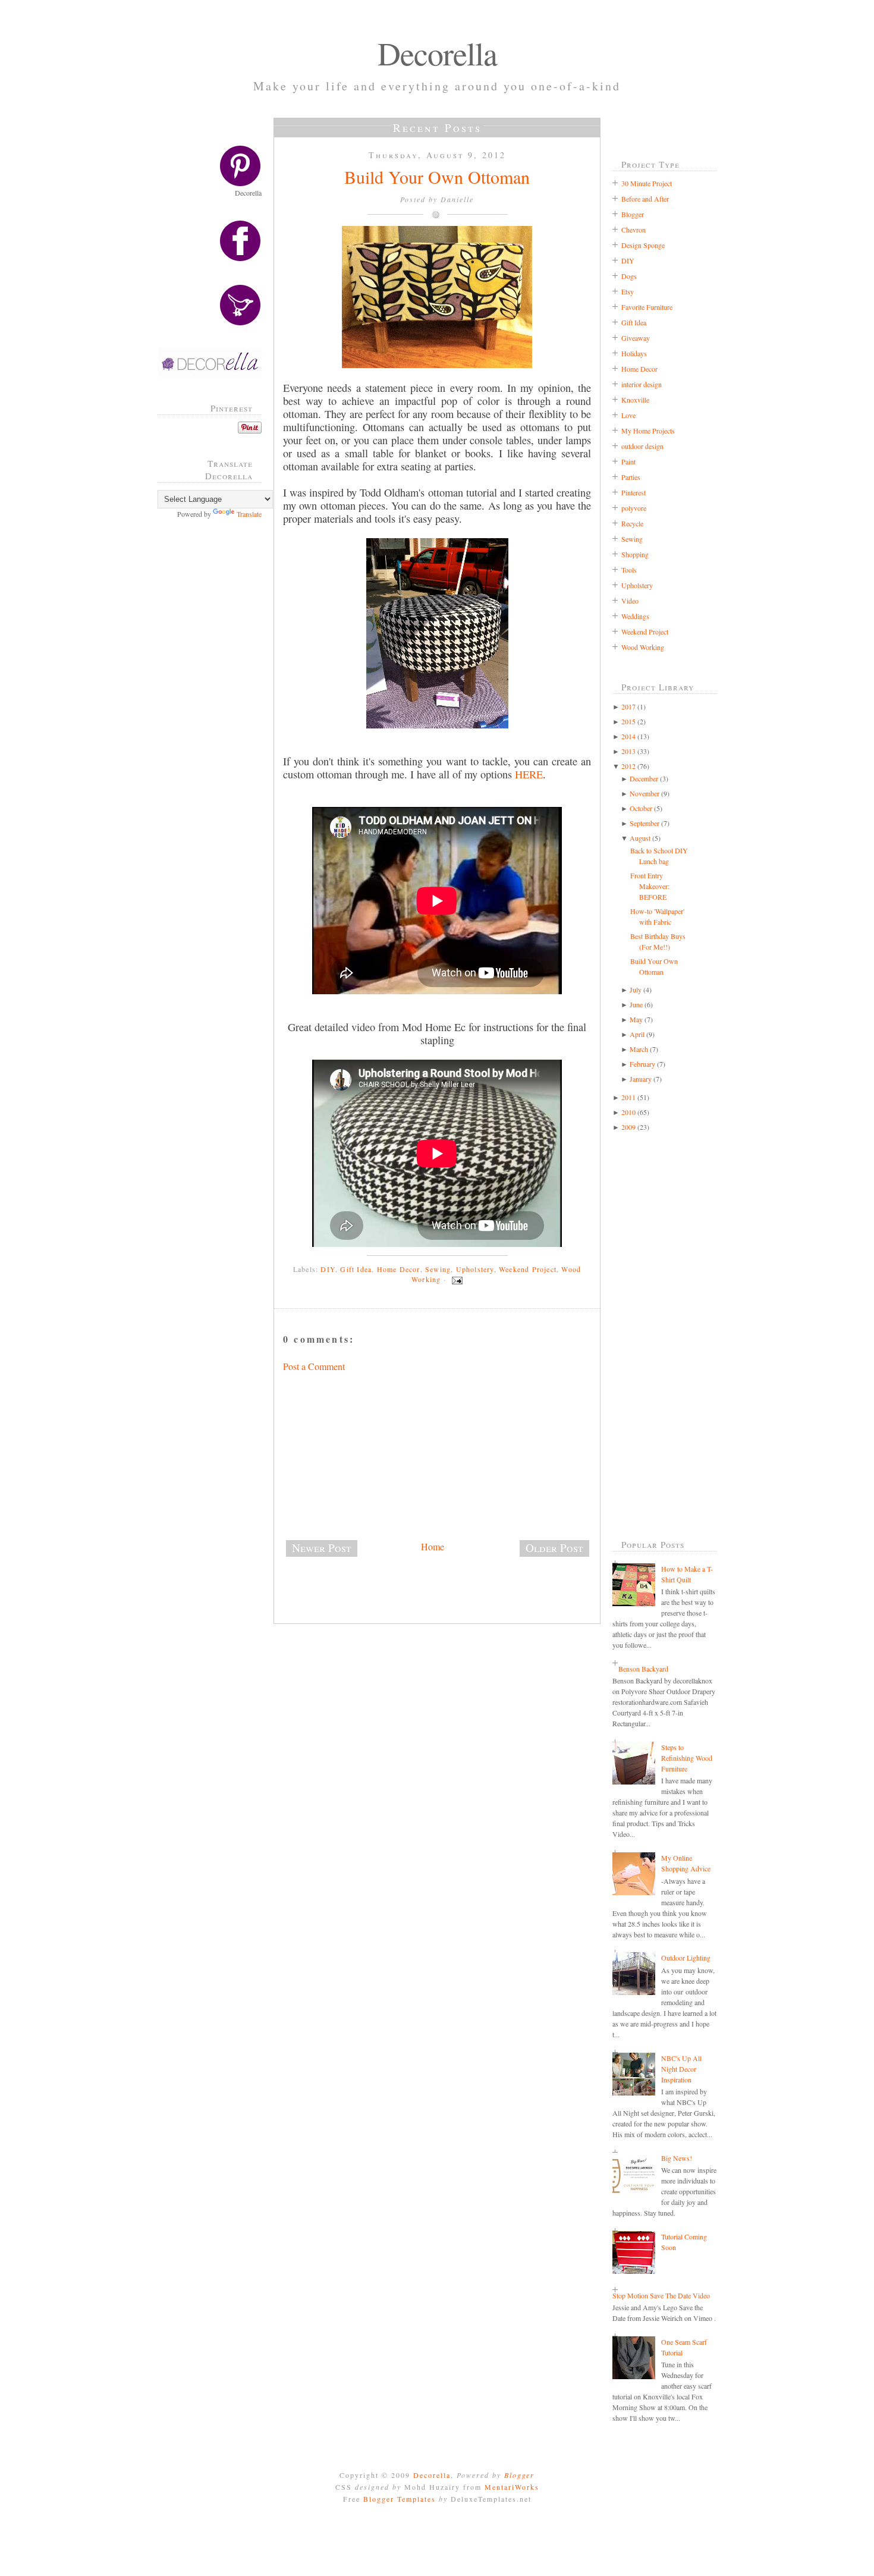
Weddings (635, 616)
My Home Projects (648, 431)
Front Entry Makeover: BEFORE (650, 886)
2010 (628, 1112)
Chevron (634, 230)
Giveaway (636, 338)
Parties (631, 477)
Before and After (645, 199)
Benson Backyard (643, 1669)
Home (433, 1546)
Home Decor (399, 1269)
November (645, 793)
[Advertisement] (214, 719)
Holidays (634, 353)
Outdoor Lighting (686, 1958)
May (636, 1019)
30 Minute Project (647, 183)
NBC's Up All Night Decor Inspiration (681, 2069)
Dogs (629, 276)
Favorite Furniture (647, 307)
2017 (628, 706)
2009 (628, 1127)
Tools (629, 570)
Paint (628, 461)
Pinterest (634, 492)
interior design (642, 384)
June (636, 1004)
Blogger (633, 214)
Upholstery (475, 1269)
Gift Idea (356, 1269)
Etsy (628, 291)
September (645, 823)
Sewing (438, 1269)
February (642, 1064)
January (641, 1079)
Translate (249, 514)
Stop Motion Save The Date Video (661, 2295)
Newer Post (322, 1548)
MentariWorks (512, 2487)
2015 (628, 721)
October (641, 808)
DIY (328, 1269)
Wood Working (643, 647)
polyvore (634, 508)
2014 (628, 736)
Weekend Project (528, 1269)
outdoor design (642, 446)
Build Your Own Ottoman (437, 177)
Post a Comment (314, 1366)
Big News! (677, 2158)
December (644, 778)
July (636, 989)
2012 (628, 766)
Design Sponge (643, 245)
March (639, 1049)
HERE (529, 774)
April (637, 1034)
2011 (628, 1097)
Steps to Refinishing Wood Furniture (687, 1758)
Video (630, 601)
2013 (628, 751)
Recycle (632, 523)
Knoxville (635, 400)
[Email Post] (455, 1279)
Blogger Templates (400, 2499)
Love (628, 415)
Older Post (554, 1548)
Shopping (635, 554)
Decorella (437, 53)
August (640, 838)
